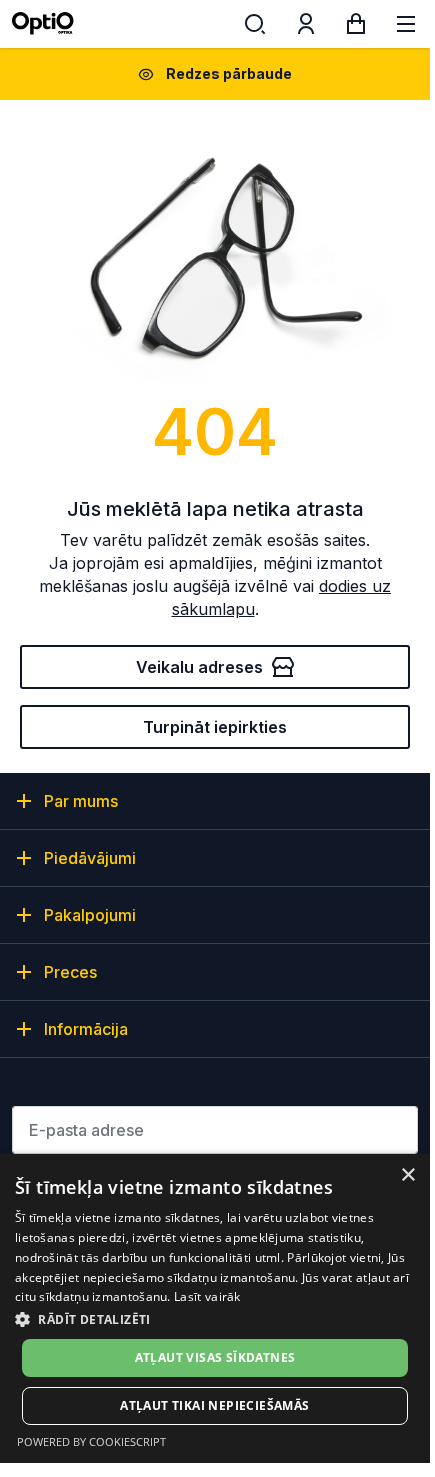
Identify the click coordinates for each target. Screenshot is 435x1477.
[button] (215, 1318)
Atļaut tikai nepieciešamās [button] (214, 1405)
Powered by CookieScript (91, 1441)
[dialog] (215, 1308)
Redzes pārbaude (229, 73)
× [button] (407, 1175)
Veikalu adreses (199, 667)
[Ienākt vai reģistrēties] (306, 28)
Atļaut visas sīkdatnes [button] (215, 1357)
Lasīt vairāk (207, 1296)
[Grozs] (356, 28)
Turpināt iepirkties (215, 727)
